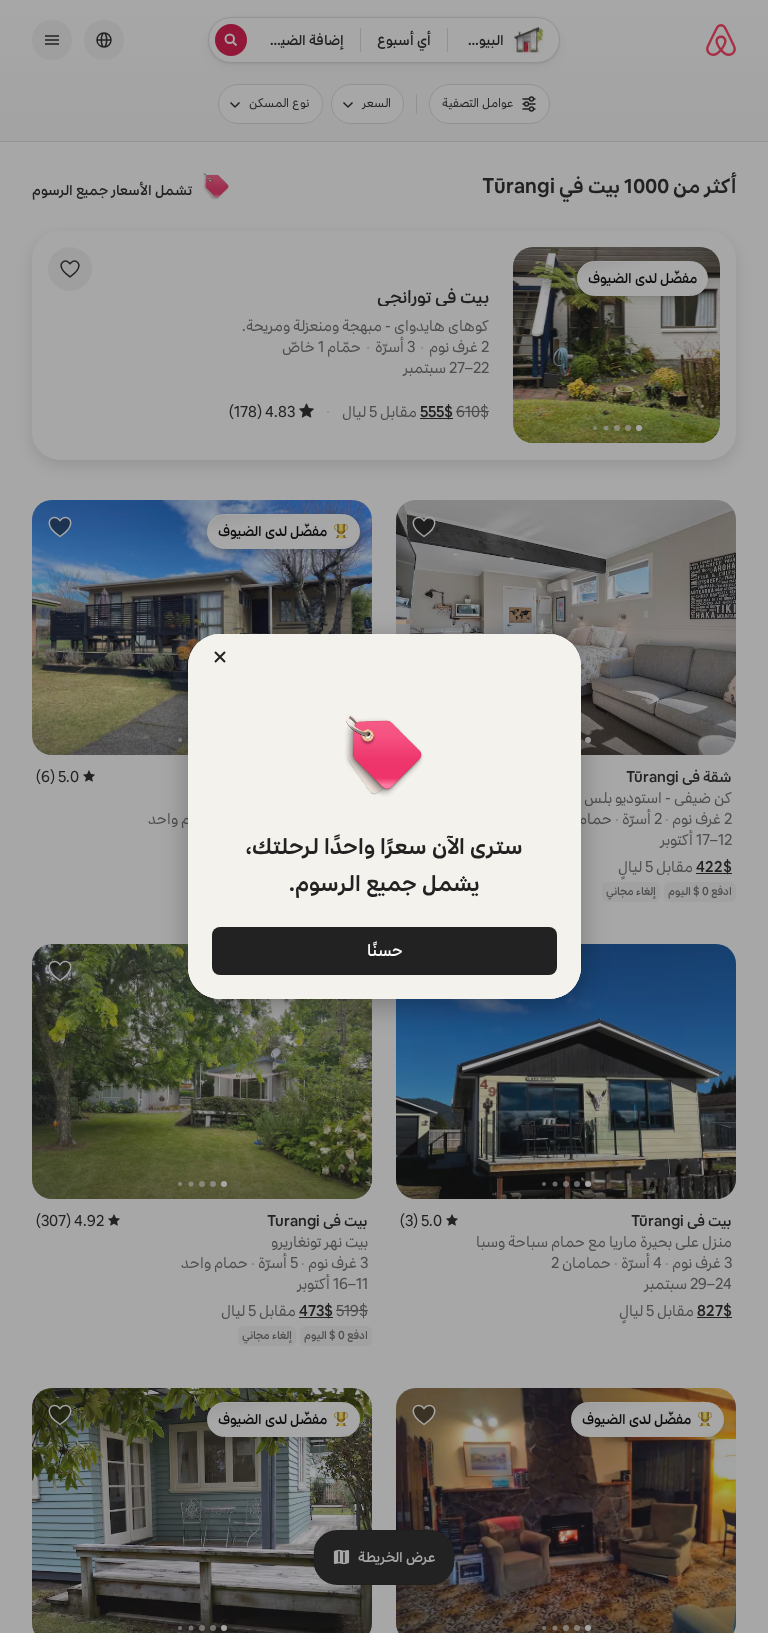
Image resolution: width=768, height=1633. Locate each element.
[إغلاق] (220, 657)
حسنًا (384, 949)
